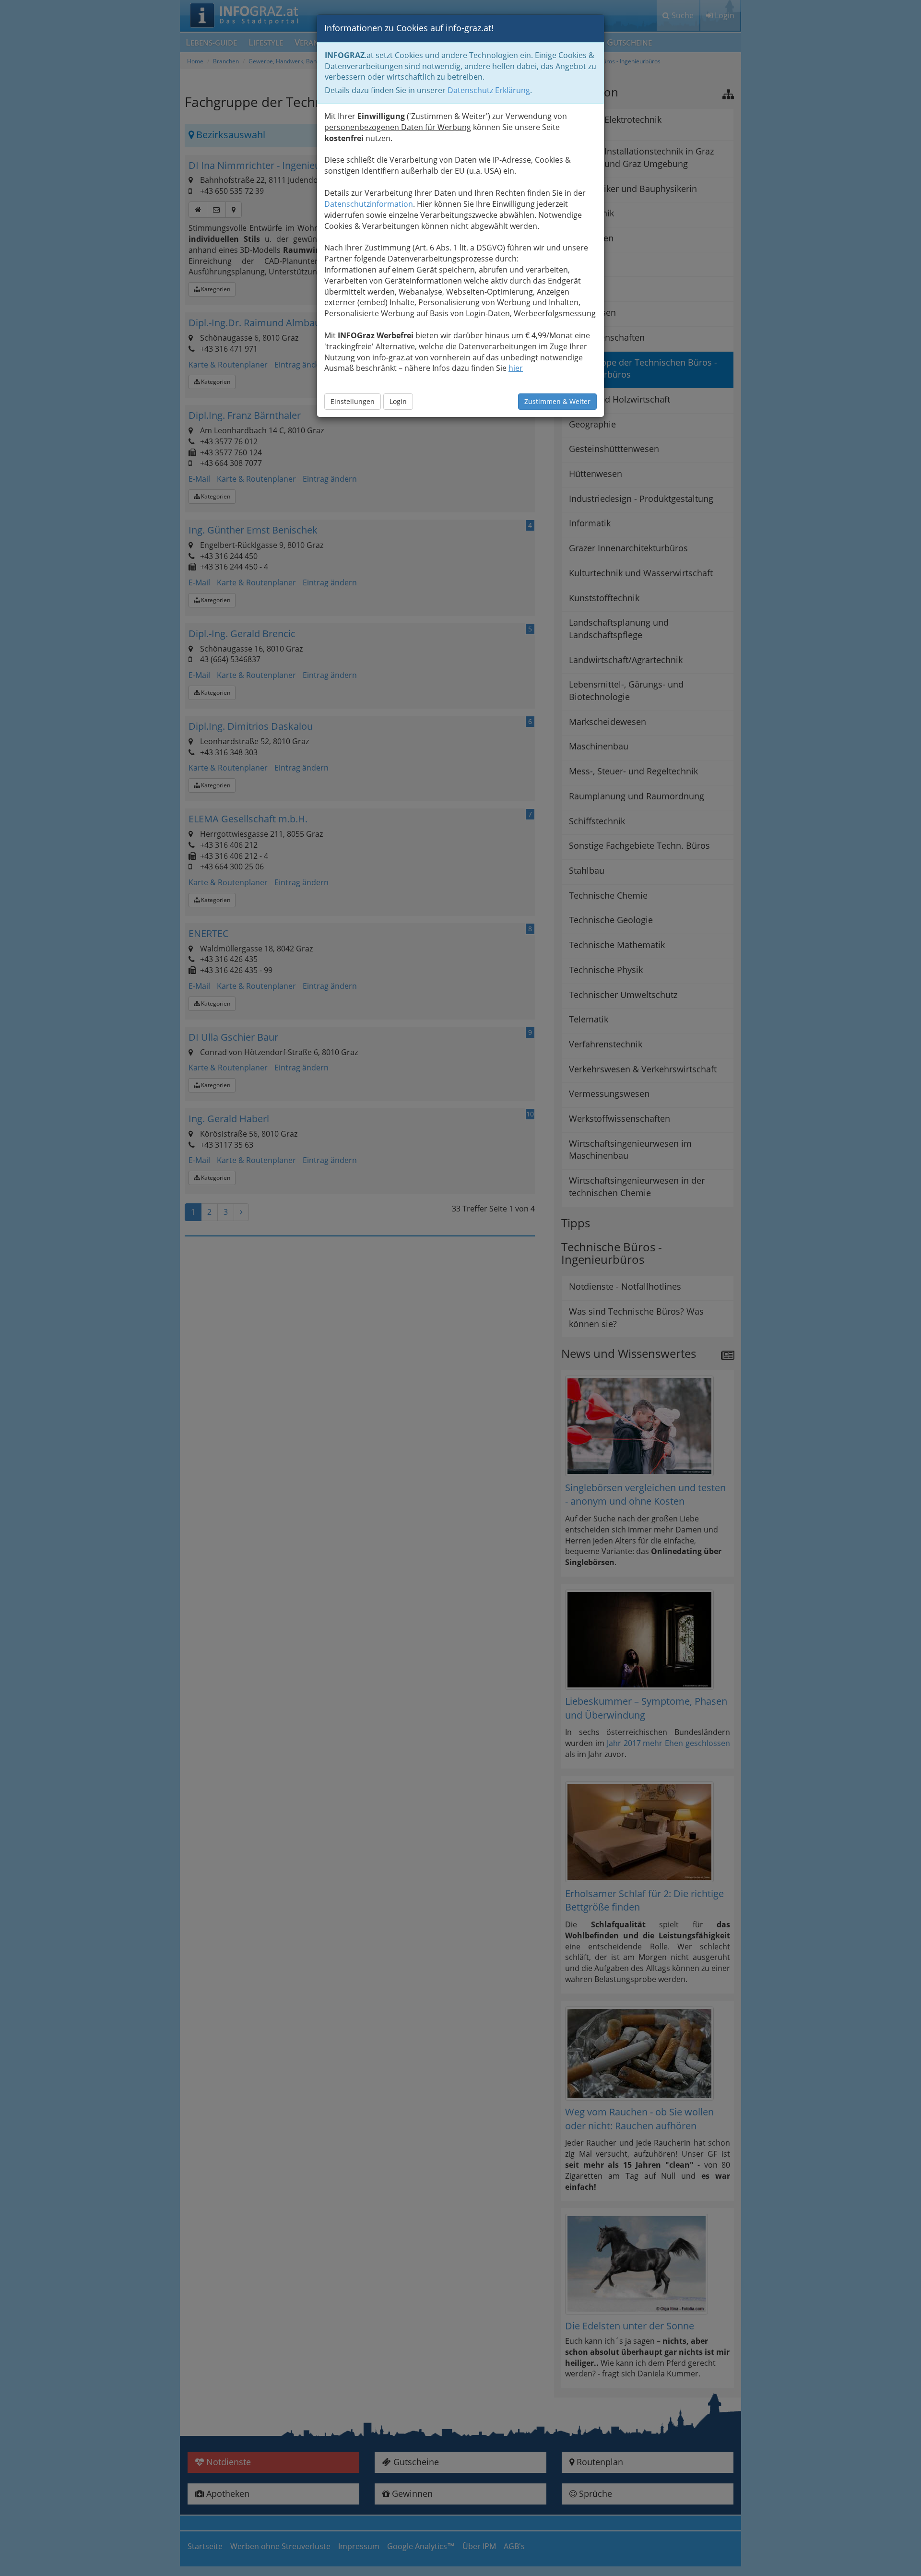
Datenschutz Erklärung (489, 90)
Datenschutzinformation (369, 204)
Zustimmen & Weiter (557, 401)
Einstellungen (353, 401)
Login (398, 401)
